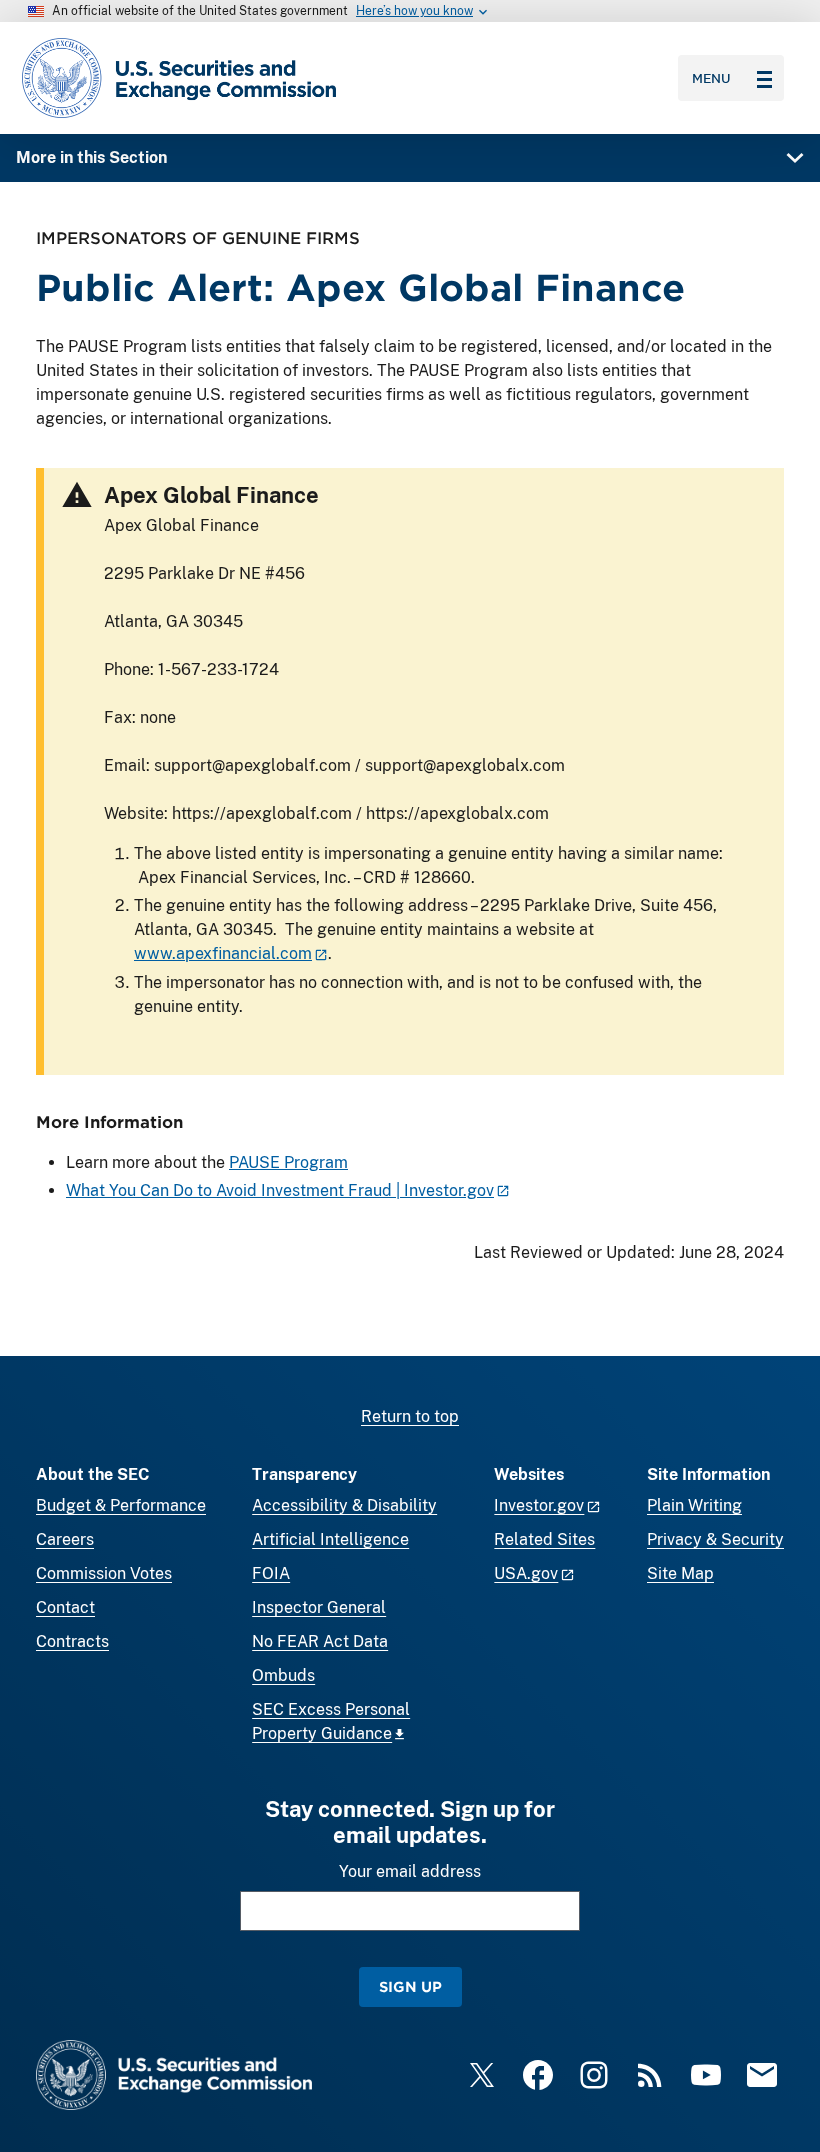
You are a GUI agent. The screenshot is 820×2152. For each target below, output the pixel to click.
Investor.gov (539, 1505)
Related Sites (544, 1539)
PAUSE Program (288, 1162)
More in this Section (91, 157)
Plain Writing (694, 1505)
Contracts (72, 1641)
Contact (65, 1607)
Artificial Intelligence (330, 1539)
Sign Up (410, 1986)
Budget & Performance (121, 1505)
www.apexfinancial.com (223, 953)
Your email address (410, 1871)
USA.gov (526, 1573)
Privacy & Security (715, 1539)
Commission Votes (104, 1573)
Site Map (680, 1573)
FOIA (271, 1573)
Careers (65, 1539)
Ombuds (283, 1675)
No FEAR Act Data (320, 1641)
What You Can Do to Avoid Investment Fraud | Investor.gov (280, 1190)
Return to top (410, 1416)
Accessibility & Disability (344, 1505)
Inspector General (319, 1607)
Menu (711, 78)
